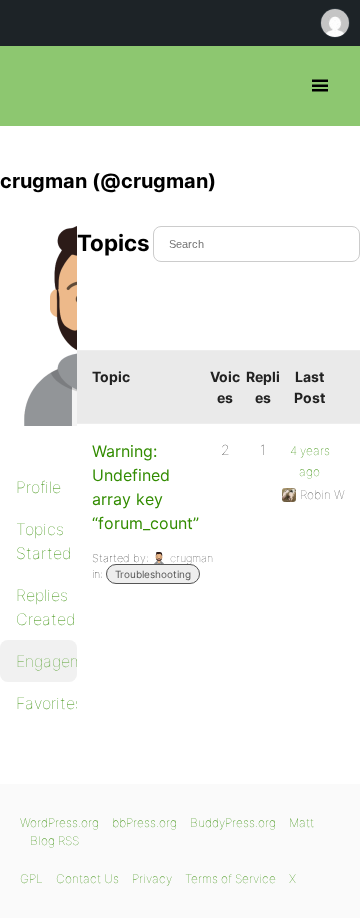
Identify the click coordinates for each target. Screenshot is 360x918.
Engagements (46, 661)
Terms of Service (230, 878)
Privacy (152, 878)
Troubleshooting (153, 574)
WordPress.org (59, 822)
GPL (31, 878)
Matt (301, 822)
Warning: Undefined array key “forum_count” (145, 487)
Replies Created (46, 607)
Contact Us (87, 878)
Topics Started (44, 541)
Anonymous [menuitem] (334, 23)
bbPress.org (32, 86)
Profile (38, 487)
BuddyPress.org (233, 822)
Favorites (46, 703)
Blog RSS (54, 840)
